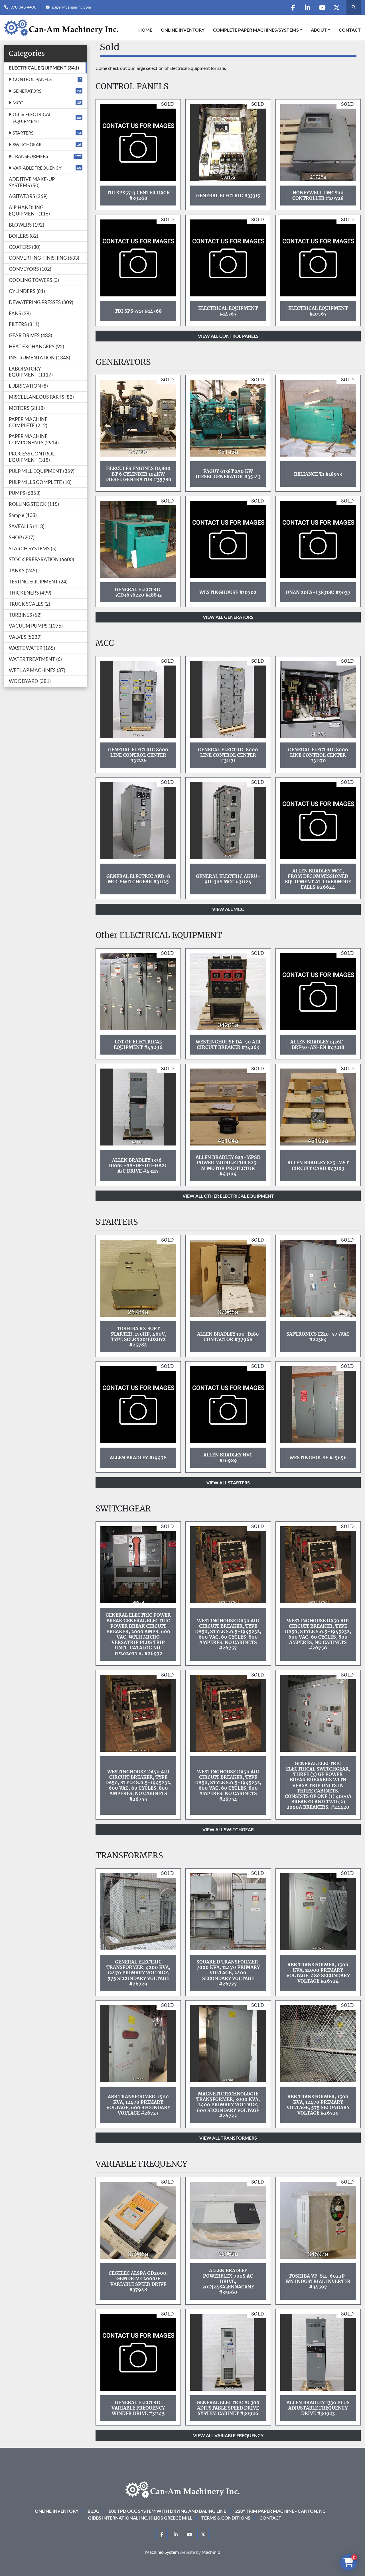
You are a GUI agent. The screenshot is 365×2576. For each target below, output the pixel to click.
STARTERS (23, 133)
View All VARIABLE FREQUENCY (228, 2435)
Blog (94, 2511)
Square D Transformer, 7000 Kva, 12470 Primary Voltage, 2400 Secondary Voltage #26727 (228, 1973)
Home (145, 30)
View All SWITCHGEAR (228, 1829)
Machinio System (162, 2552)
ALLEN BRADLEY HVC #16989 (228, 1457)
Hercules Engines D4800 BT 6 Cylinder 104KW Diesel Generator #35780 (138, 474)
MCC (18, 102)
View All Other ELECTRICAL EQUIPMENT (228, 1196)
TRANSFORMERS (30, 156)
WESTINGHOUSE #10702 (228, 592)
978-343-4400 (23, 7)
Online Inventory (183, 30)
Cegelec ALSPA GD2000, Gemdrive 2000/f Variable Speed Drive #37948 (138, 2281)
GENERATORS (27, 91)
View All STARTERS (228, 1483)
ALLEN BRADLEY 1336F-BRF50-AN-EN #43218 (318, 1044)
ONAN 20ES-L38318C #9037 (318, 592)
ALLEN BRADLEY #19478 (138, 1458)
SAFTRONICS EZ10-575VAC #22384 (318, 1337)
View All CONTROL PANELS (228, 336)
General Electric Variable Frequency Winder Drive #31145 (138, 2408)
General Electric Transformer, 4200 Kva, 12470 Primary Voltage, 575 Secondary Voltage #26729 (138, 1973)
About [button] (319, 30)
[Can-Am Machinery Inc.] (182, 2489)
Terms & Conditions (226, 2518)
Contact (350, 30)
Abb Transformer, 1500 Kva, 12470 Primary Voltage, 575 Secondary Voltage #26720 (318, 2105)
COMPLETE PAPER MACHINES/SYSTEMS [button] (256, 30)
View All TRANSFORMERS (228, 2138)
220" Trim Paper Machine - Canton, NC (280, 2511)
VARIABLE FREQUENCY (37, 168)
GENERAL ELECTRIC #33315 (228, 196)
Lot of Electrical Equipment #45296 (138, 1044)
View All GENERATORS (228, 617)
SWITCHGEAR (27, 144)
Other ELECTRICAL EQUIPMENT (32, 118)
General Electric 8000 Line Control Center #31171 (228, 755)
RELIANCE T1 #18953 (318, 474)
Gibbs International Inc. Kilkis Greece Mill (140, 2518)
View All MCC (228, 909)
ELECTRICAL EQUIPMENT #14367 (228, 311)
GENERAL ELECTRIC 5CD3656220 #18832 (138, 592)
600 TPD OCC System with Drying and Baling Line (167, 2511)
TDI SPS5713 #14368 (138, 311)
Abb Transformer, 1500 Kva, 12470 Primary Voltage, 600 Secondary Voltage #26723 (138, 2105)
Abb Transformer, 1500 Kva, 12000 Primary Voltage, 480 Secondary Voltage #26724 (318, 1973)
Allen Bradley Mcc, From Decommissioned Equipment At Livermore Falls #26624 (318, 879)
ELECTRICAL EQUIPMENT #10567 (318, 311)
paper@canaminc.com (72, 7)
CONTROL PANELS (32, 79)
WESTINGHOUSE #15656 (318, 1458)
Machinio (211, 2552)
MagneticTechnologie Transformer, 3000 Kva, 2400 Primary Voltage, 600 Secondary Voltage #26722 (228, 2105)
